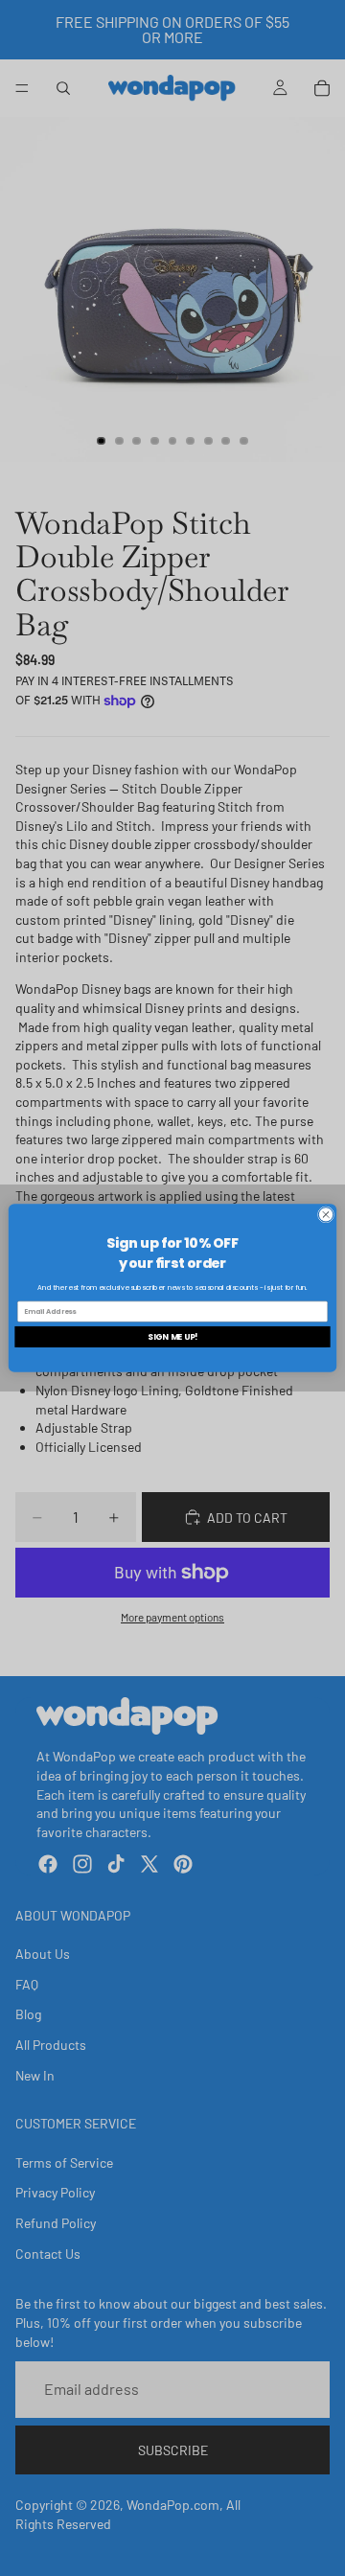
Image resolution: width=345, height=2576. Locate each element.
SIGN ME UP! (172, 1337)
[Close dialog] (325, 1215)
